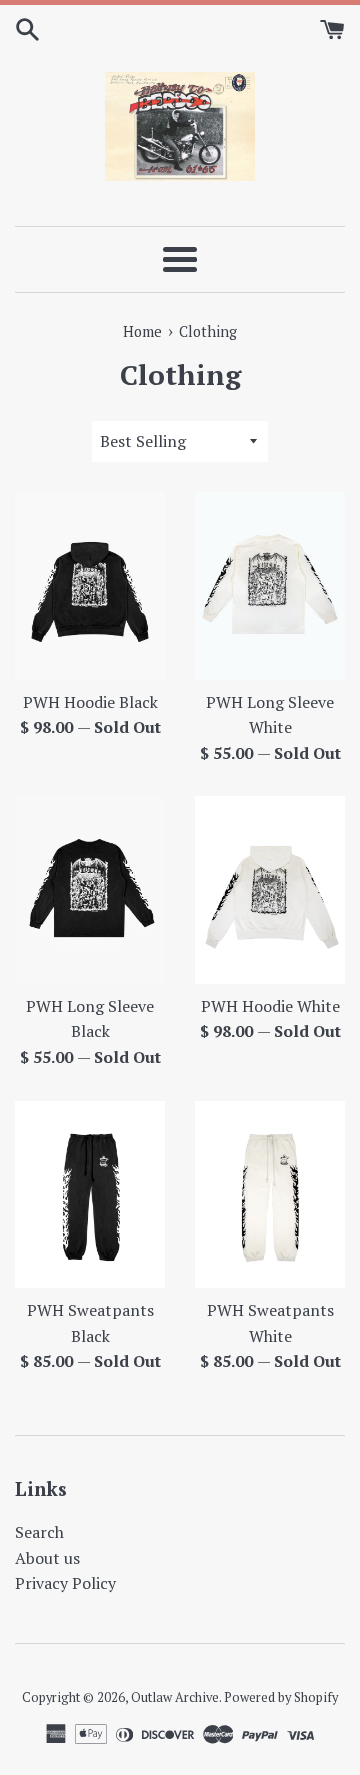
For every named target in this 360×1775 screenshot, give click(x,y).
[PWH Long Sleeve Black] (90, 889)
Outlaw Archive (175, 1697)
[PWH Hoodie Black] (90, 585)
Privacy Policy (65, 1583)
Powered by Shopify (281, 1697)
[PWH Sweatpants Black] (90, 1194)
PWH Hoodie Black (90, 702)
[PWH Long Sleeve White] (270, 585)
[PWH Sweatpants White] (270, 1194)
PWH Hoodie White (270, 1006)
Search (39, 1532)
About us (47, 1558)
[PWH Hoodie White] (270, 889)
